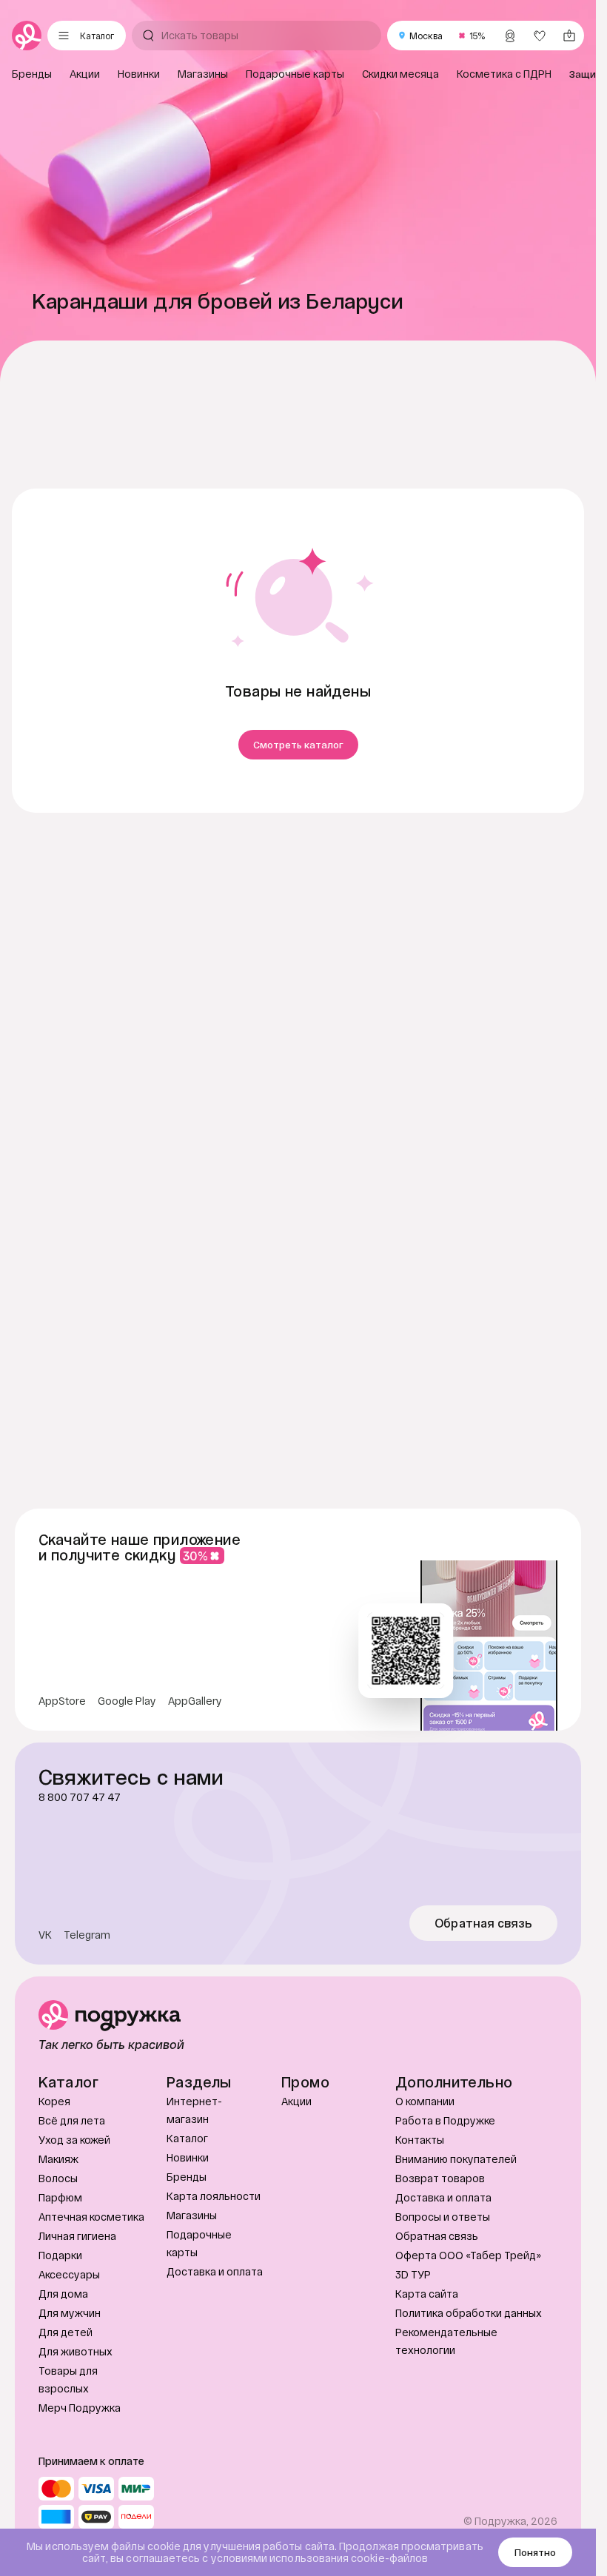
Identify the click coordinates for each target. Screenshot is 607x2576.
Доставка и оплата (215, 2342)
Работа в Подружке (445, 2191)
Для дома (63, 2364)
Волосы (58, 2248)
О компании (425, 2171)
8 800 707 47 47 (80, 1868)
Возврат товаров (440, 2248)
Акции (296, 2171)
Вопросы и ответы (443, 2287)
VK (45, 2005)
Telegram (87, 2005)
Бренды (187, 2247)
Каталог (187, 2208)
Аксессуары (69, 2345)
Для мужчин (70, 2383)
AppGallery (195, 1771)
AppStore (62, 1771)
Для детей (66, 2402)
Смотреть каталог (298, 745)
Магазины (192, 2285)
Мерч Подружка (80, 2478)
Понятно (535, 2552)
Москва (426, 36)
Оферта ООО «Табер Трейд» (468, 2325)
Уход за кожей (74, 2210)
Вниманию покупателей (456, 2229)
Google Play (127, 1771)
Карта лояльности (214, 2266)
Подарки (60, 2325)
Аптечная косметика (91, 2287)
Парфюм (60, 2268)
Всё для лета (72, 2191)
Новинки (188, 2228)
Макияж (58, 2229)
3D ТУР (413, 2345)
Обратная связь (484, 1993)
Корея (54, 2171)
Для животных (76, 2422)
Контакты (420, 2210)
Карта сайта (427, 2364)
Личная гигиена (77, 2306)
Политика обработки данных (469, 2383)
